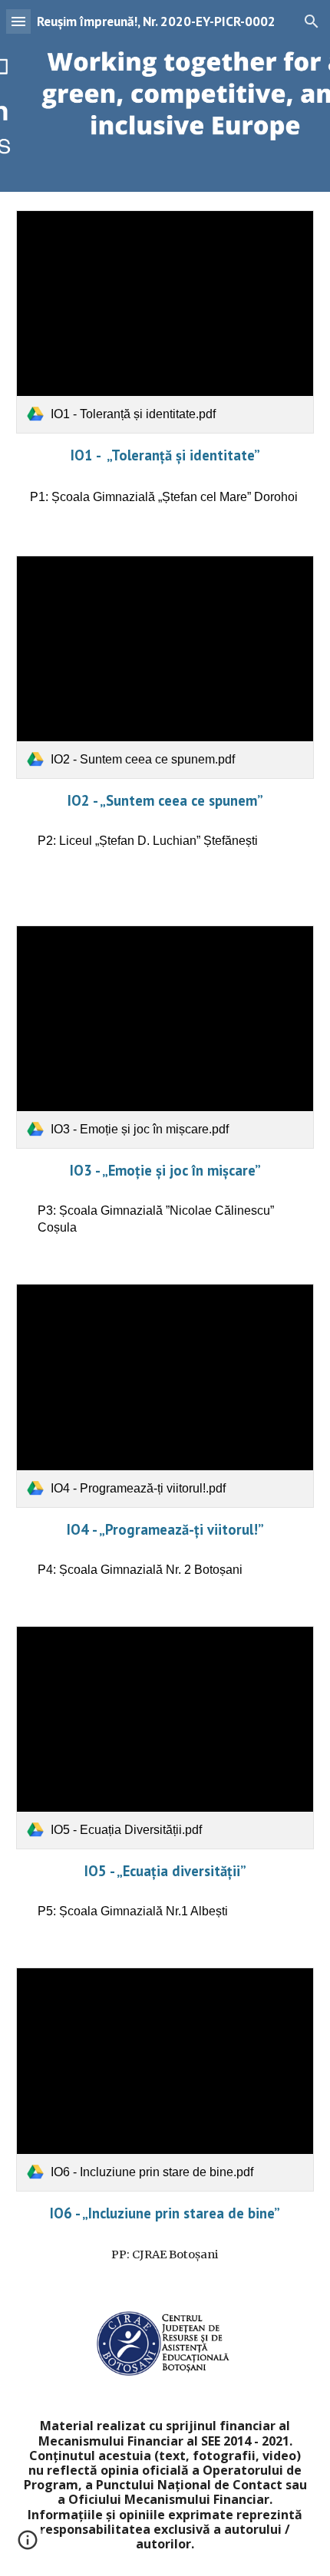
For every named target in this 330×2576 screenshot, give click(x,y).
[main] (165, 455)
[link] (165, 322)
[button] (18, 21)
